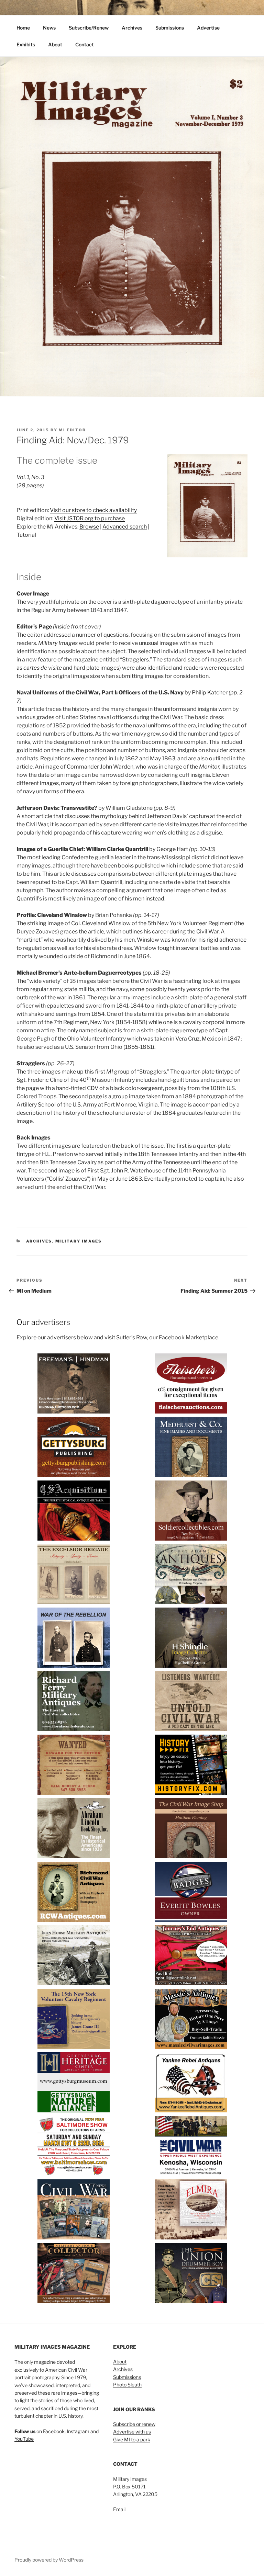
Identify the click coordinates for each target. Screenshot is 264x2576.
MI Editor (72, 430)
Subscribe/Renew (89, 28)
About (55, 44)
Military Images (79, 1241)
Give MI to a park (132, 2439)
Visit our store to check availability (93, 510)
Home (23, 28)
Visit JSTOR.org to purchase (90, 518)
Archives (132, 28)
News (49, 28)
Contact (85, 44)
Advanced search (125, 527)
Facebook (54, 2431)
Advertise (208, 28)
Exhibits (26, 44)
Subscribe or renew (134, 2424)
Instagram (78, 2431)
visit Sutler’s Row (126, 1337)
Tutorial (26, 535)
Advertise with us (132, 2432)
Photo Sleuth (127, 2385)
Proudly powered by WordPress (49, 2560)
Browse (89, 527)
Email (119, 2509)
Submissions (170, 28)
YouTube (24, 2439)
